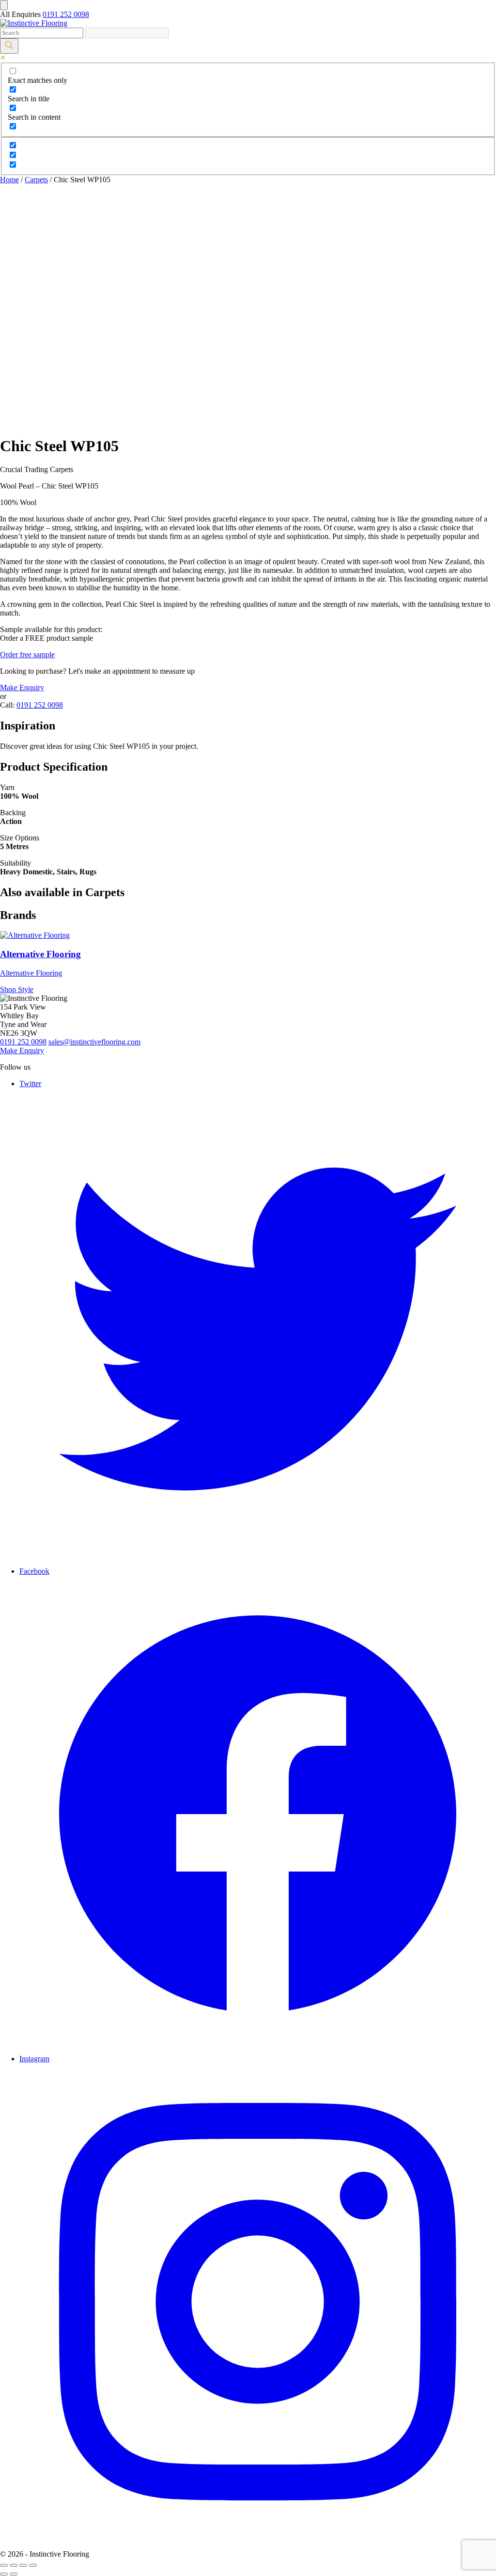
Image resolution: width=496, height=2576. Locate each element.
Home (9, 180)
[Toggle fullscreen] (23, 2565)
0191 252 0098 (66, 14)
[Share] (14, 2565)
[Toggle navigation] (4, 5)
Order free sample (27, 655)
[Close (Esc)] (4, 2565)
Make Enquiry (22, 687)
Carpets (36, 180)
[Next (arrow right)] (14, 2574)
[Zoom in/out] (33, 2565)
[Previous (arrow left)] (4, 2574)
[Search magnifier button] (9, 46)
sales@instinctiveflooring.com (94, 1042)
